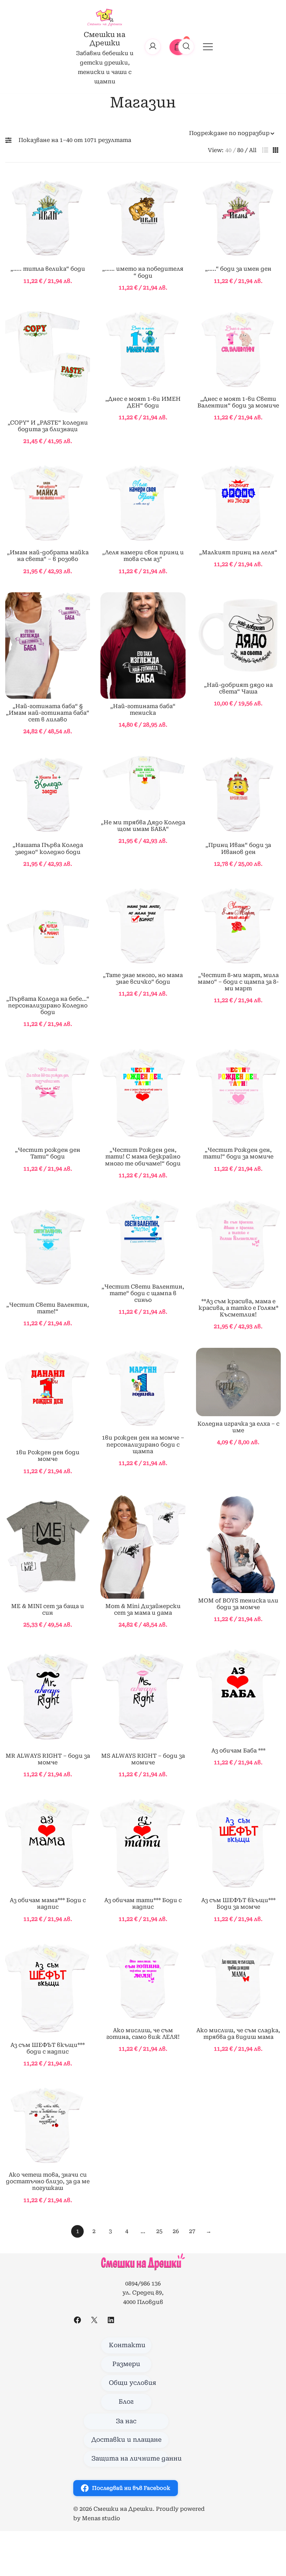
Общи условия (130, 2383)
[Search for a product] (186, 47)
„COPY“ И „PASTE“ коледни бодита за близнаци (48, 426)
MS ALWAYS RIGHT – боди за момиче (143, 1759)
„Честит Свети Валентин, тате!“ (48, 1308)
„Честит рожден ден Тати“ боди (48, 1153)
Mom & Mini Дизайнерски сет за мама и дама (143, 1609)
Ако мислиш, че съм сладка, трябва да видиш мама (238, 2034)
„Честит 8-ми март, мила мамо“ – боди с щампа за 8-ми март (238, 982)
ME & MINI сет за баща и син (48, 1609)
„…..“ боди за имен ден (238, 269)
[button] (10, 140)
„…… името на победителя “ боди (143, 272)
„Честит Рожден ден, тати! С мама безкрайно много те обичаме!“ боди (143, 1156)
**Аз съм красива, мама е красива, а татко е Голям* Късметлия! (238, 1308)
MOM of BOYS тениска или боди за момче (238, 1604)
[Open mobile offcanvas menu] (208, 47)
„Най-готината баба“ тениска (143, 709)
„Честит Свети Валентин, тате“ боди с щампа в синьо (143, 1293)
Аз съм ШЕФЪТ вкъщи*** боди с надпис (48, 2048)
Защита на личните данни (130, 2458)
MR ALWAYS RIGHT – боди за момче (48, 1759)
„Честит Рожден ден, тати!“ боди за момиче (238, 1153)
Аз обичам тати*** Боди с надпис (143, 1903)
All (253, 150)
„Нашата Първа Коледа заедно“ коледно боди (48, 848)
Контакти (127, 2345)
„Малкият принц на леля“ (238, 552)
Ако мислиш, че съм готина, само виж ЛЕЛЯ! (143, 2034)
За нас (126, 2421)
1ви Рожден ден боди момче (48, 1456)
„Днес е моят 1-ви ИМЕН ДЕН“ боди (143, 402)
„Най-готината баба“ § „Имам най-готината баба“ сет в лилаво (48, 713)
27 (192, 2231)
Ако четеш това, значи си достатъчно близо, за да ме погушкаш (48, 2181)
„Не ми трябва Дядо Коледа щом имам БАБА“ (143, 826)
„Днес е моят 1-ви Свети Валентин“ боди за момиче (238, 402)
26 (176, 2231)
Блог (126, 2402)
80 (240, 150)
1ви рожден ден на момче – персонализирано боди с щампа (143, 1444)
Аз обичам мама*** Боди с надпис (48, 1903)
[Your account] (153, 47)
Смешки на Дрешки (105, 39)
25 (159, 2231)
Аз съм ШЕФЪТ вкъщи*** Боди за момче (238, 1903)
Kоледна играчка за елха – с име (238, 1427)
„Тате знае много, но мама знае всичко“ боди (143, 978)
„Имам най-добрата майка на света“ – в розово (48, 556)
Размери (126, 2364)
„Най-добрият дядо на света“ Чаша (238, 688)
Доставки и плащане (126, 2440)
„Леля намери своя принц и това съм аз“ (143, 556)
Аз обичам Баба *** (238, 1751)
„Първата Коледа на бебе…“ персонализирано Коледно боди (48, 1005)
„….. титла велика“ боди (48, 269)
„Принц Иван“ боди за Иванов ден (238, 848)
